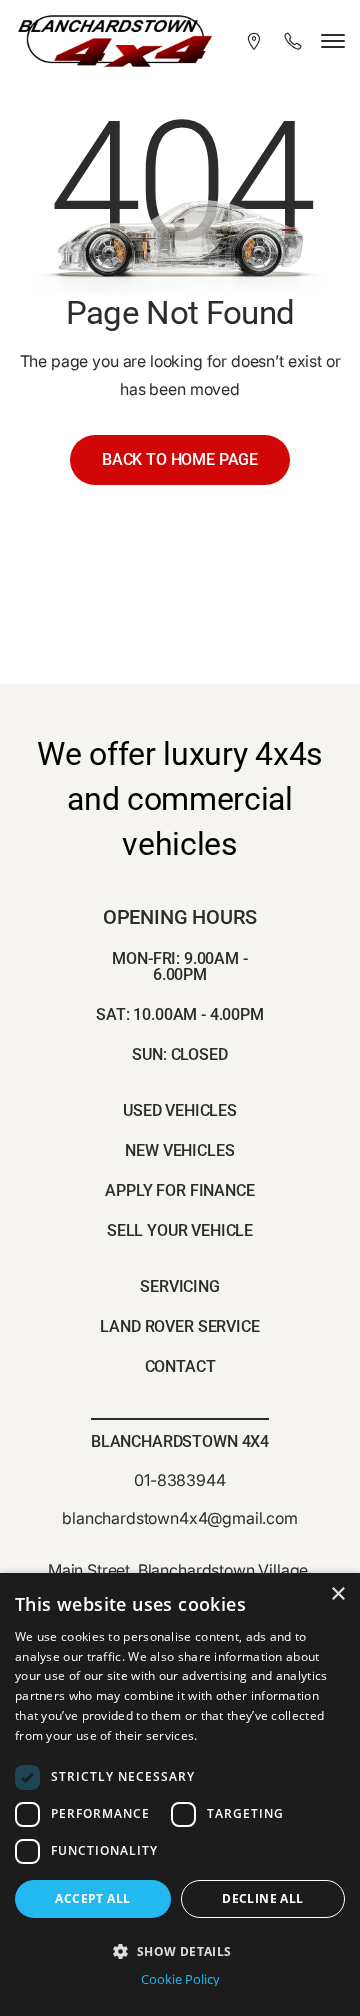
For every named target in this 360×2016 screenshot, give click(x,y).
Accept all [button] (92, 1898)
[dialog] (180, 1794)
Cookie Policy (180, 1979)
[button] (180, 1949)
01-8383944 (179, 1480)
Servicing (180, 1286)
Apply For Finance (179, 1190)
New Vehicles (179, 1150)
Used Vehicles (180, 1110)
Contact (180, 1366)
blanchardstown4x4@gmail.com (180, 1518)
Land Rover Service (179, 1326)
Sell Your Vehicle (180, 1230)
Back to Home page (180, 459)
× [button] (337, 1594)
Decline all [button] (262, 1898)
